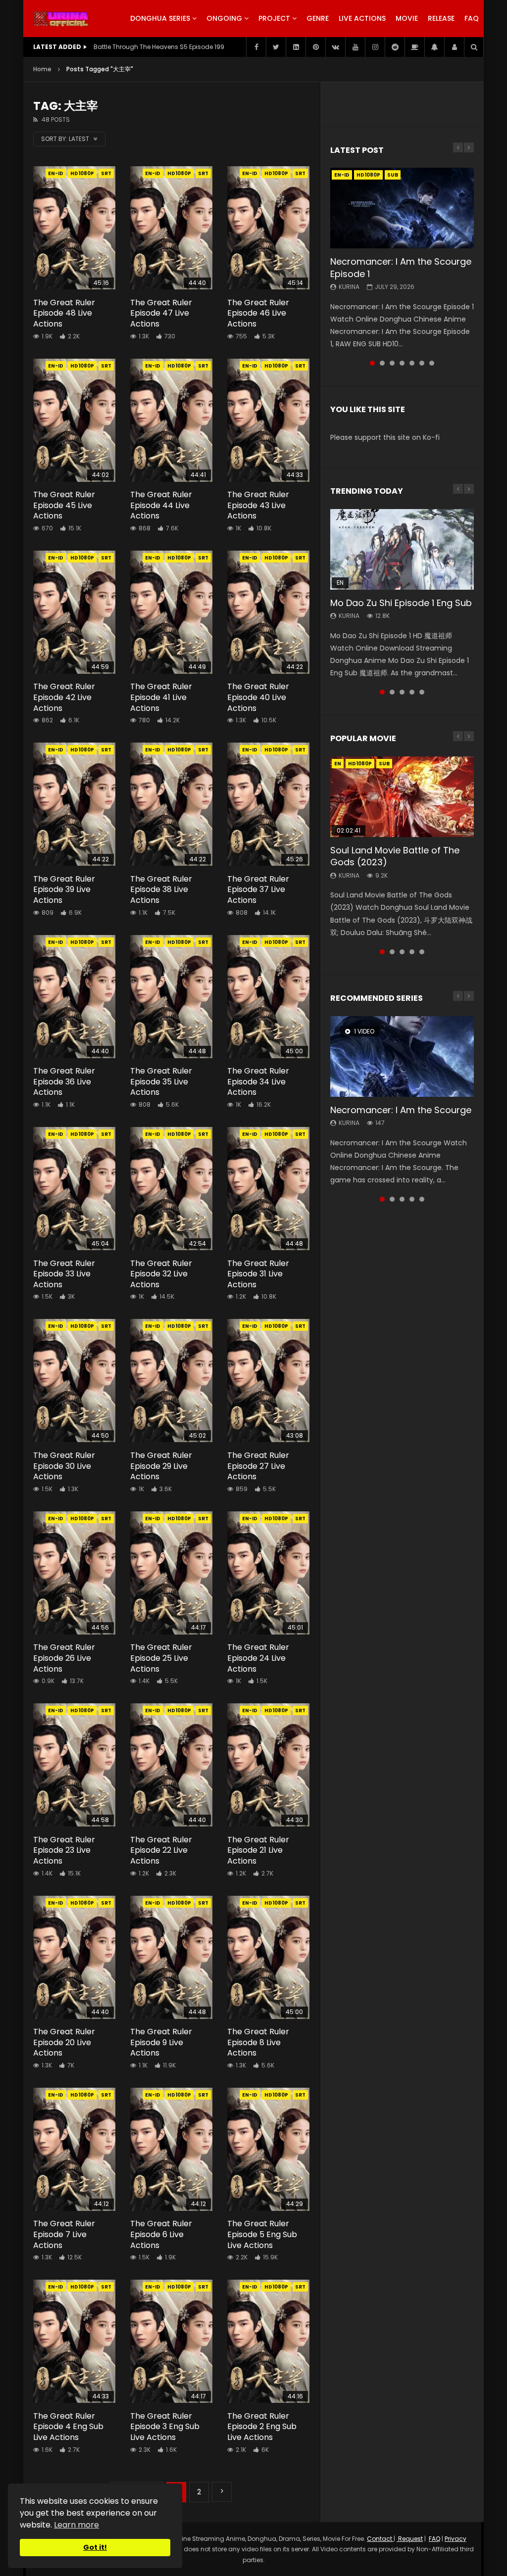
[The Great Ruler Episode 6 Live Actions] (171, 2149)
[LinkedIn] (296, 47)
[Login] (454, 47)
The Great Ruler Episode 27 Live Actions (258, 1466)
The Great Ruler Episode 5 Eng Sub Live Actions (262, 2234)
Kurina (349, 287)
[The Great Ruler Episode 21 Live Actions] (268, 1765)
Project (274, 18)
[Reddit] (395, 47)
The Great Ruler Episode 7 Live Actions (64, 2234)
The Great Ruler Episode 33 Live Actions (64, 1274)
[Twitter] (276, 47)
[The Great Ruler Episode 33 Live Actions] (74, 1189)
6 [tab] (422, 363)
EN (338, 764)
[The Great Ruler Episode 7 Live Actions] (74, 2149)
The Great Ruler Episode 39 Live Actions (64, 890)
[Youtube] (355, 47)
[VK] (335, 47)
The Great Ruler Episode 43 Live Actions (258, 505)
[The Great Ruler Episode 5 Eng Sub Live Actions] (268, 2149)
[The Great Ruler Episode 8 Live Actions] (268, 1957)
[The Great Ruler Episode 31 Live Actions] (268, 1189)
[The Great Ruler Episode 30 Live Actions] (74, 1381)
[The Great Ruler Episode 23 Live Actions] (74, 1765)
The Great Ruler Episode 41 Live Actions (161, 697)
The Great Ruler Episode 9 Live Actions (161, 2042)
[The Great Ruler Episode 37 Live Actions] (268, 804)
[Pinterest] (315, 47)
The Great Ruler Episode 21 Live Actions (258, 1850)
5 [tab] (412, 363)
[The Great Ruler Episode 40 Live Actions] (268, 612)
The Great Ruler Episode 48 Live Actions (64, 313)
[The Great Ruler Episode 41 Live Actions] (171, 612)
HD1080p (82, 173)
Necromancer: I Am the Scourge (401, 1110)
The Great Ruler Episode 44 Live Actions (161, 505)
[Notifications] (434, 47)
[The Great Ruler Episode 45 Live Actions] (74, 420)
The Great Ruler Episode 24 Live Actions (258, 1658)
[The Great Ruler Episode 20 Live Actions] (74, 1957)
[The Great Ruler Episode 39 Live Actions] (74, 804)
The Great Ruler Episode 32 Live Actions (161, 1274)
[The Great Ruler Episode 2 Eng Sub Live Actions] (268, 2341)
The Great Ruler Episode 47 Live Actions (161, 313)
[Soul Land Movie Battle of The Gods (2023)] (402, 797)
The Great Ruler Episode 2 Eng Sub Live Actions (262, 2427)
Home (42, 69)
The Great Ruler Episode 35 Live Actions (161, 1081)
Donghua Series (160, 18)
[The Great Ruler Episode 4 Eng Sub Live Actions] (74, 2341)
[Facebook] (256, 47)
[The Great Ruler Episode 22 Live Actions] (171, 1765)
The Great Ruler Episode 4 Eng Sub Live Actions (68, 2427)
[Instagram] (375, 47)
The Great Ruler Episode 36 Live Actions (64, 1081)
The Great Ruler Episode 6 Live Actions (161, 2234)
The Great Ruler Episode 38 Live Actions (161, 890)
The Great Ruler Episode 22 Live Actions (161, 1850)
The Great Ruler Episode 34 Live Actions (258, 1081)
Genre (318, 18)
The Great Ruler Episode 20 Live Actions (64, 2042)
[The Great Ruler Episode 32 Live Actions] (171, 1189)
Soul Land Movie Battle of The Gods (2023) (395, 856)
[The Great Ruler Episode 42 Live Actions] (74, 612)
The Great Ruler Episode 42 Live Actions (64, 697)
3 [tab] (392, 363)
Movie (407, 18)
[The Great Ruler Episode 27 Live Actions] (268, 1381)
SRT (106, 173)
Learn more (76, 2525)
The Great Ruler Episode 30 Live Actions (64, 1466)
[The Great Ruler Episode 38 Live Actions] (171, 804)
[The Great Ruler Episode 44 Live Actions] (171, 420)
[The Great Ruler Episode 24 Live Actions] (268, 1573)
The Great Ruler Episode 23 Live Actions (64, 1850)
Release (441, 18)
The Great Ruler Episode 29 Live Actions (161, 1466)
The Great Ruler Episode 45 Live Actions (64, 505)
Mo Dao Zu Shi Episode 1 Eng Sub (401, 603)
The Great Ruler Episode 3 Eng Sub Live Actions (165, 2427)
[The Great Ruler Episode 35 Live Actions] (171, 997)
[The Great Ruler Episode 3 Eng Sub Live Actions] (171, 2341)
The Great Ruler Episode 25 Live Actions (161, 1658)
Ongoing (224, 18)
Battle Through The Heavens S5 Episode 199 (159, 47)
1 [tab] (372, 363)
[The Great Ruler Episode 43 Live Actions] (268, 420)
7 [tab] (432, 363)
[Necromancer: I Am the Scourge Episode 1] (402, 208)
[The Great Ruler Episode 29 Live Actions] (171, 1381)
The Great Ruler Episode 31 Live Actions (258, 1274)
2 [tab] (382, 363)
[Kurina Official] (61, 19)
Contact (380, 2539)
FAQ (472, 18)
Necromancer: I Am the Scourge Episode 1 (401, 267)
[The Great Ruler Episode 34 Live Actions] (268, 997)
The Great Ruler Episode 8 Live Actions (258, 2042)
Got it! (95, 2547)
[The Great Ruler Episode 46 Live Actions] (268, 228)
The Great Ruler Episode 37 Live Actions (258, 890)
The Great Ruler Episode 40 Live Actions (258, 697)
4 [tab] (402, 363)
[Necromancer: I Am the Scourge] (402, 1056)
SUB (393, 175)
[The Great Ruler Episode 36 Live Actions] (74, 997)
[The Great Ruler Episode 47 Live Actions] (171, 228)
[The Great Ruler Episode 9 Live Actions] (171, 1957)
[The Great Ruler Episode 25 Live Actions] (171, 1573)
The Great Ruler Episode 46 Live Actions (258, 313)
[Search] (474, 47)
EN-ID (56, 173)
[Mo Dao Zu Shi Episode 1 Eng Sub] (402, 549)
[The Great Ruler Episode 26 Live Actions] (74, 1573)
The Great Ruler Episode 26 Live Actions (64, 1658)
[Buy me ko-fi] (414, 47)
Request (410, 2539)
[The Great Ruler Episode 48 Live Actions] (74, 228)
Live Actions (362, 18)
